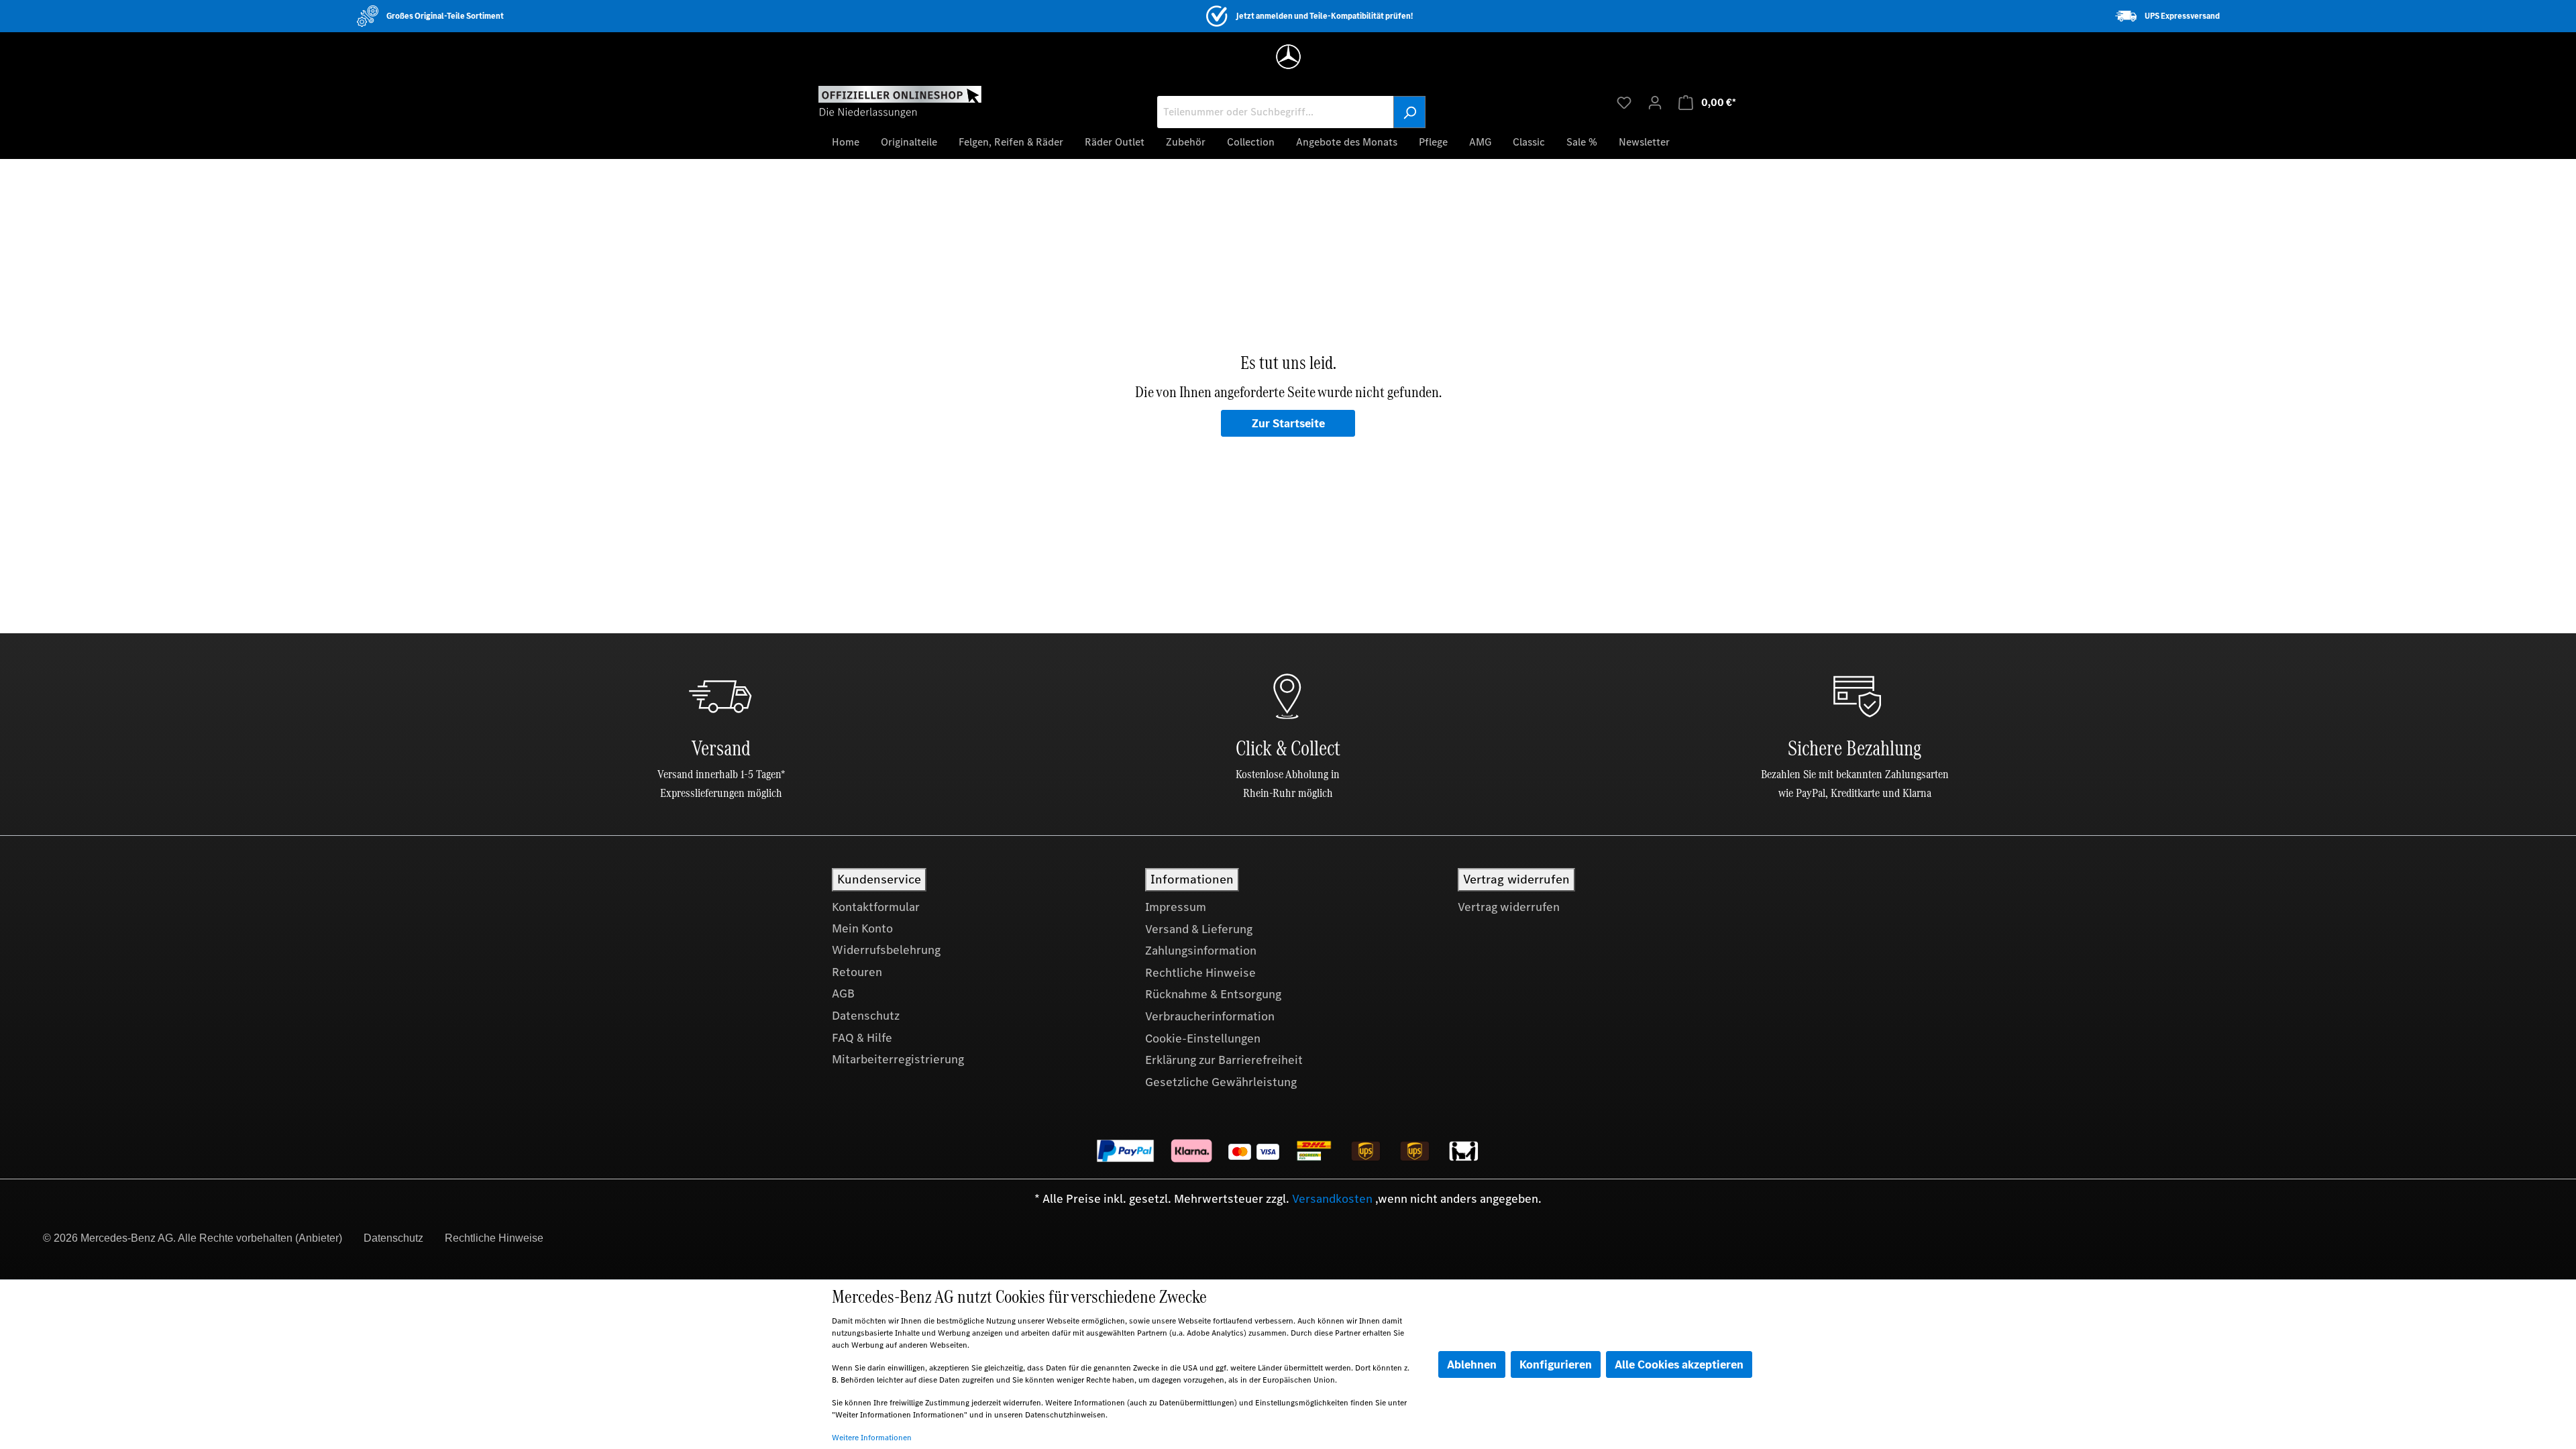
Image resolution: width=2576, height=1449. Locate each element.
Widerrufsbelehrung (886, 950)
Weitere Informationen (872, 1438)
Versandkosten (1332, 1199)
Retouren (857, 972)
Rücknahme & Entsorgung (1213, 994)
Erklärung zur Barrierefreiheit (1224, 1060)
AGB (843, 994)
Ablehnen (1472, 1364)
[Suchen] (1409, 112)
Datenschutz (866, 1016)
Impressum (1176, 907)
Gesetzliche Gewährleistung (1221, 1082)
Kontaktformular (876, 907)
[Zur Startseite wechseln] (900, 101)
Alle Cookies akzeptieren (1679, 1364)
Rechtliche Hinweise (1200, 973)
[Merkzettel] (1624, 102)
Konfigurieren (1556, 1364)
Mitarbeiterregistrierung (898, 1059)
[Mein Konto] (1655, 102)
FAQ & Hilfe (862, 1038)
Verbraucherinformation (1210, 1016)
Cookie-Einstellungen (1203, 1038)
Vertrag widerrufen (1509, 907)
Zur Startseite (1288, 423)
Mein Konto (862, 928)
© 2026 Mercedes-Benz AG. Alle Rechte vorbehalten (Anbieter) (193, 1238)
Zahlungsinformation (1201, 951)
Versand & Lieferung (1199, 929)
